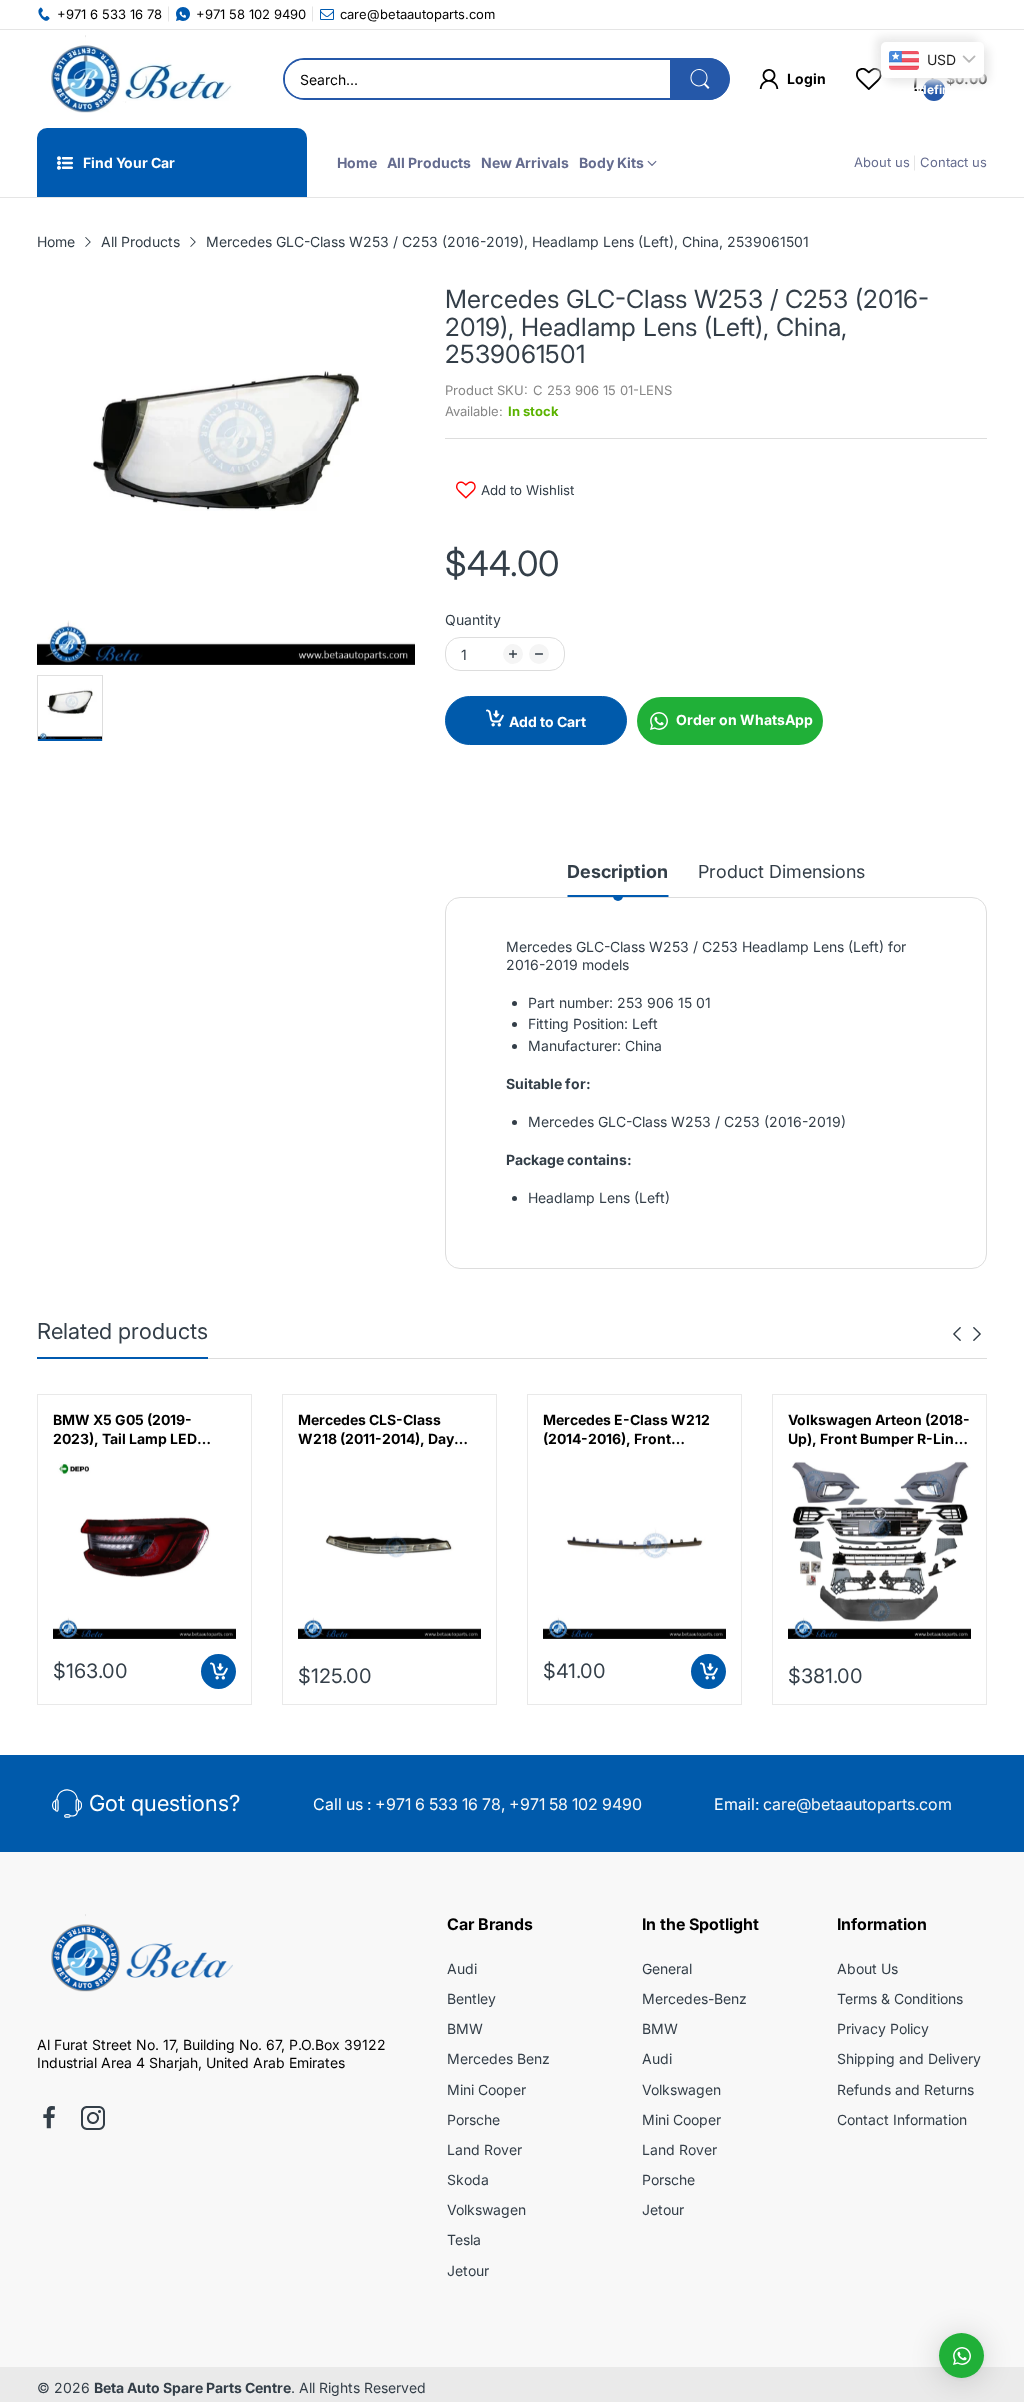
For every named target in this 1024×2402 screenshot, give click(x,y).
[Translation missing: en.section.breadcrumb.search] (700, 79)
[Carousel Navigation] (967, 1334)
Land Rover (484, 2149)
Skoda (468, 2179)
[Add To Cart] (218, 1671)
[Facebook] (49, 2120)
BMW (465, 2028)
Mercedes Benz (498, 2058)
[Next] (957, 1334)
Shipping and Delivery (909, 2058)
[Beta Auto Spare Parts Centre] (137, 79)
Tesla (464, 2239)
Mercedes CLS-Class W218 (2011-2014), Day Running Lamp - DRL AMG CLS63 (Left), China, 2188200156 (386, 1430)
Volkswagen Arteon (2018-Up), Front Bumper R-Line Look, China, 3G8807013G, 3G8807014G (879, 1430)
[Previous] (977, 1334)
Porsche (473, 2119)
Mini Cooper (486, 2089)
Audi (462, 1968)
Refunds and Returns (905, 2089)
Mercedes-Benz (694, 1998)
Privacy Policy (883, 2028)
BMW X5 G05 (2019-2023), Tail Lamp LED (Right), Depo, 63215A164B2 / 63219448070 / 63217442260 (125, 1430)
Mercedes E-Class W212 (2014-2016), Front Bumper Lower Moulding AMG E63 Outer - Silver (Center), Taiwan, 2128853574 (627, 1430)
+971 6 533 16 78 (438, 1804)
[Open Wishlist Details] (869, 79)
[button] (961, 2355)
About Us (867, 1968)
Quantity (473, 619)
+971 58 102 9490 (575, 1804)
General (667, 1968)
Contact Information (902, 2119)
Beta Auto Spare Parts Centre (192, 2387)
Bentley (471, 1998)
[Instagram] (93, 2120)
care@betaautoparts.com (857, 1804)
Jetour (468, 2270)
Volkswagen (486, 2209)
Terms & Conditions (900, 1998)
